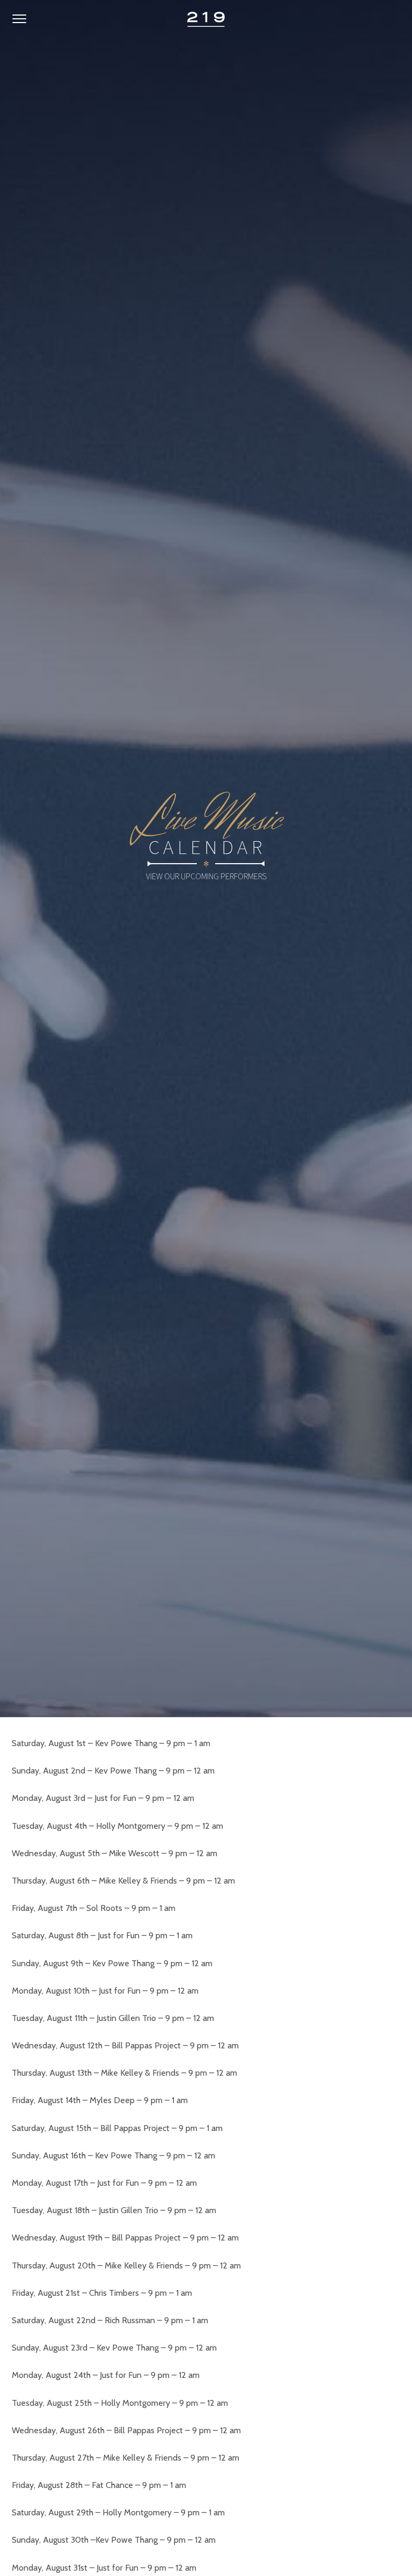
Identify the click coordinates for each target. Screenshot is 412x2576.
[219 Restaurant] (206, 19)
